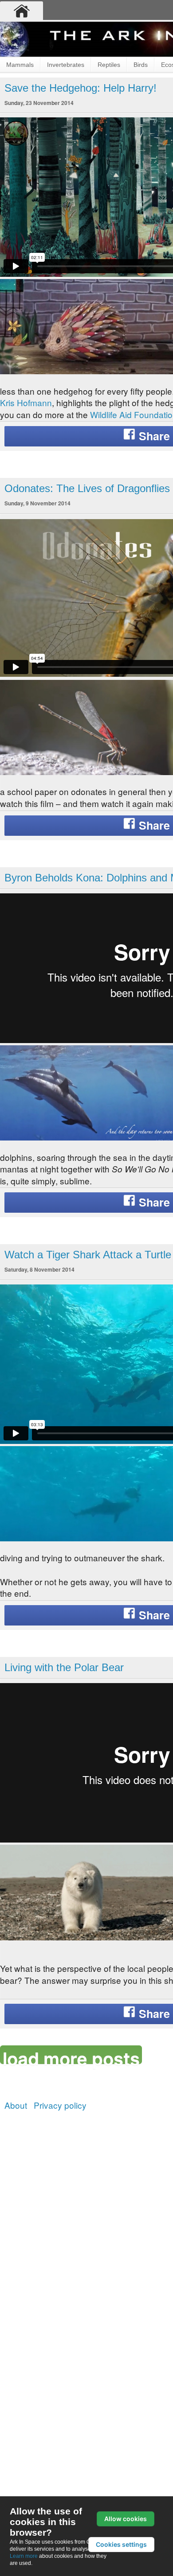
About (16, 2105)
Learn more (24, 2556)
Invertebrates (66, 65)
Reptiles (109, 65)
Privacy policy (60, 2105)
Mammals (20, 65)
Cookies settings (121, 2544)
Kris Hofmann (26, 402)
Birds (141, 65)
